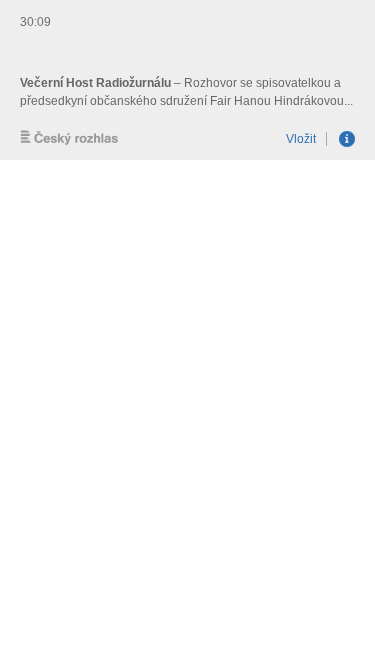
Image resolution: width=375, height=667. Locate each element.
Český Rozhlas (69, 137)
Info (347, 139)
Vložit (301, 139)
